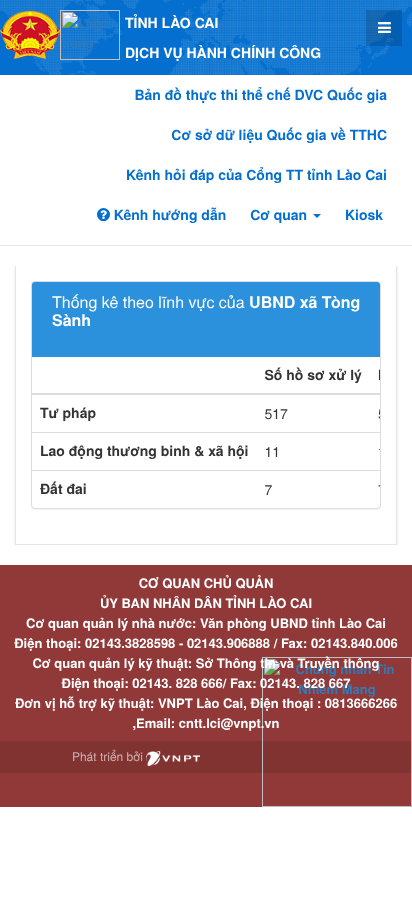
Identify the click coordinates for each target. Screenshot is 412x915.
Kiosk (364, 215)
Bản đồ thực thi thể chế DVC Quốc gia (260, 95)
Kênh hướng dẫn (168, 215)
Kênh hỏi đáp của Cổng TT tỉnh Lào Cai (256, 175)
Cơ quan (280, 215)
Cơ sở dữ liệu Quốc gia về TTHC (279, 135)
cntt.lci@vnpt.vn (229, 722)
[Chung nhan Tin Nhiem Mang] (337, 730)
